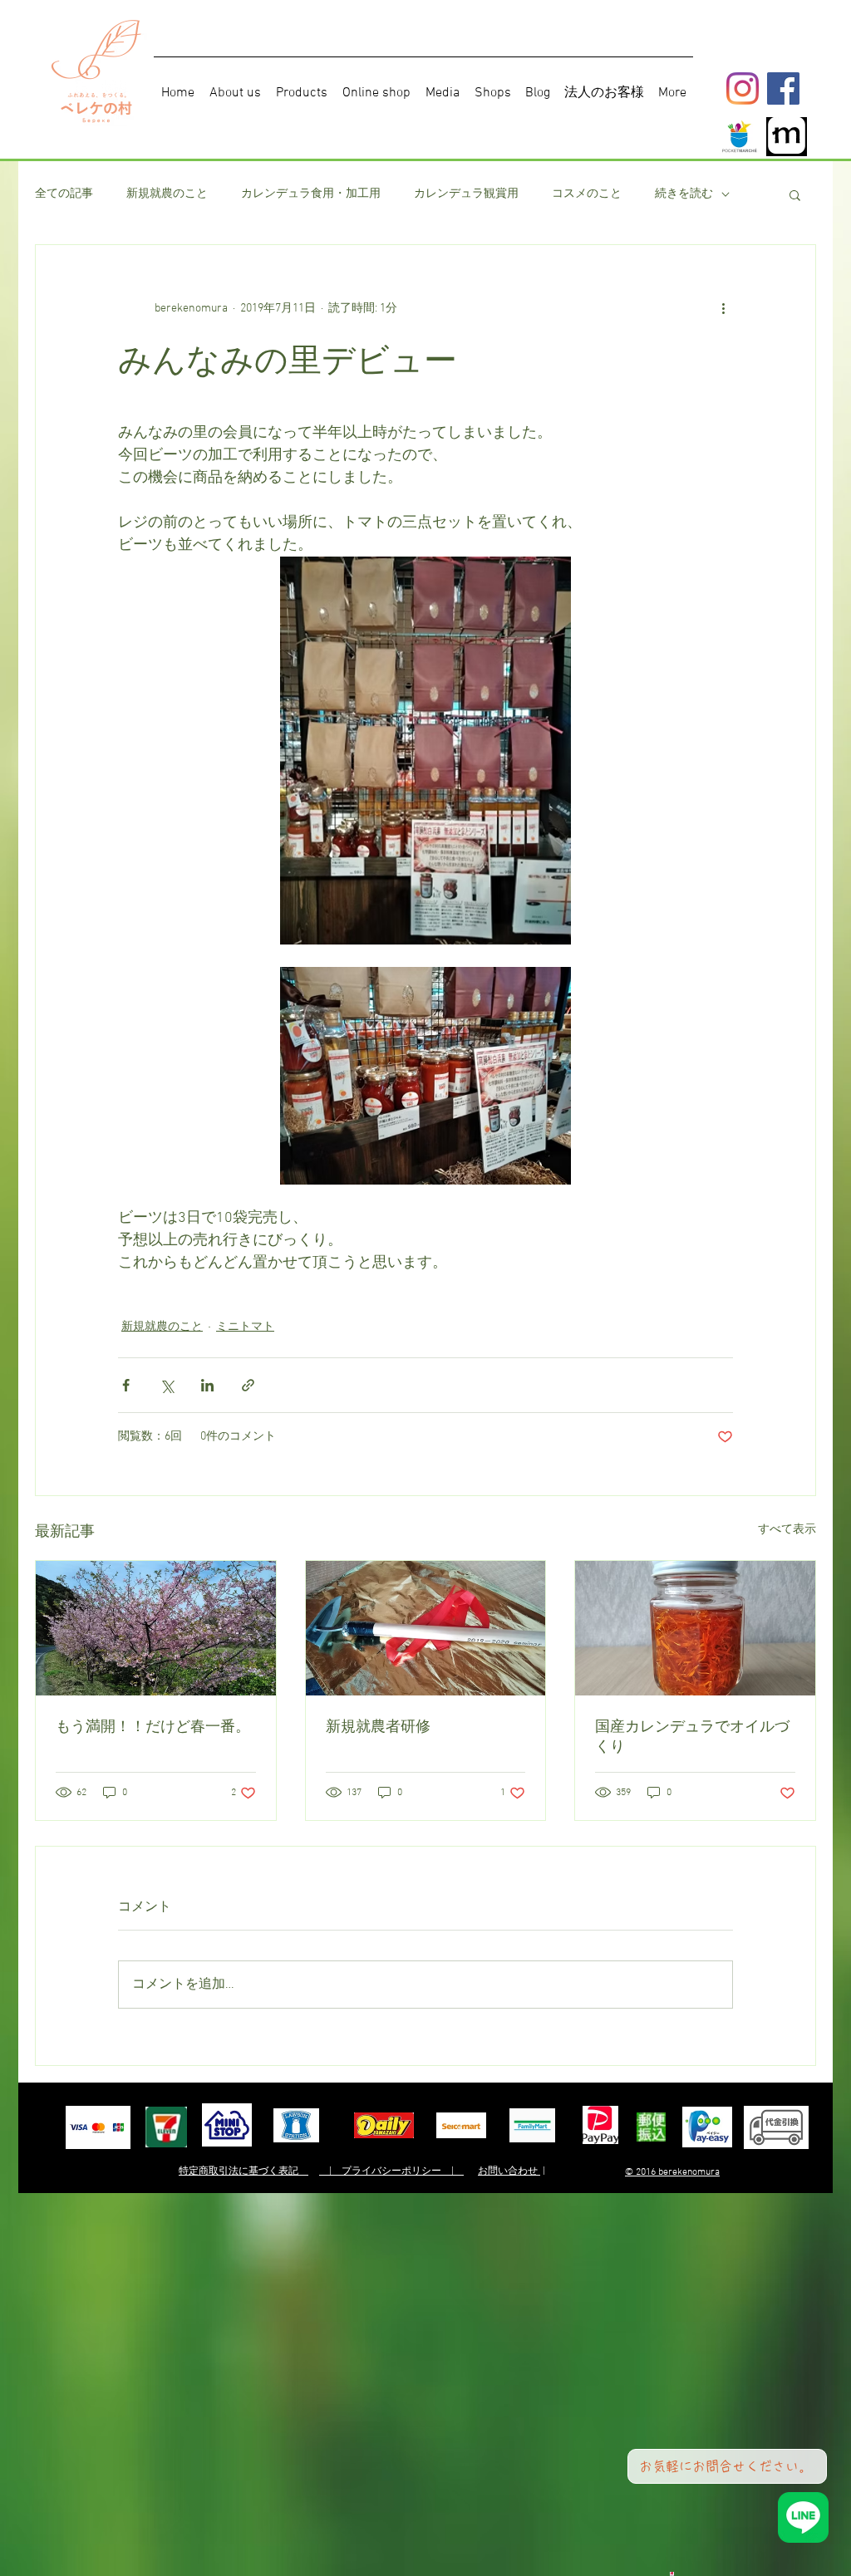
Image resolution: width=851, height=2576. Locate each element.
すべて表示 (787, 1530)
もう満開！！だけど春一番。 (153, 1726)
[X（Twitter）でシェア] (167, 1385)
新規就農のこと (167, 194)
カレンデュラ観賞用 (466, 194)
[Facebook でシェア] (126, 1385)
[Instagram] (743, 88)
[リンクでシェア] (248, 1385)
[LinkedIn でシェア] (207, 1385)
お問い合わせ (509, 2171)
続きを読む (684, 194)
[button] (795, 194)
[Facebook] (783, 88)
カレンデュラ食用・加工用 (311, 194)
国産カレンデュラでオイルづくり (692, 1736)
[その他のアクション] (723, 308)
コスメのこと (587, 194)
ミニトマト (245, 1327)
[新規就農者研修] (426, 1628)
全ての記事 (64, 194)
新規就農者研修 (378, 1726)
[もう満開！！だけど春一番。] (156, 1628)
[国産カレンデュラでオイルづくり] (695, 1628)
